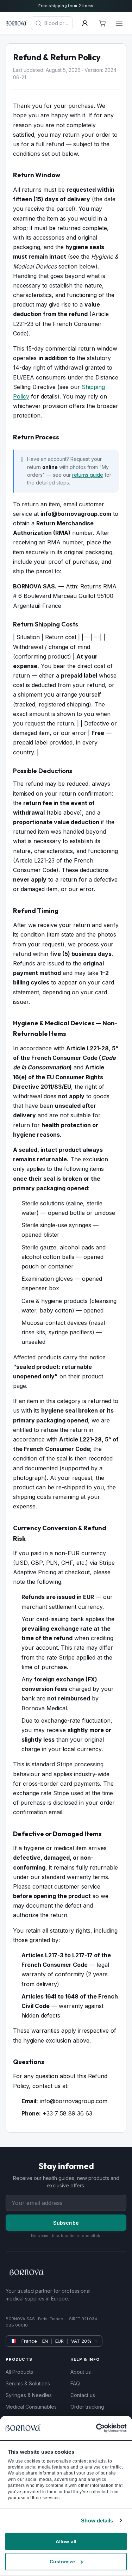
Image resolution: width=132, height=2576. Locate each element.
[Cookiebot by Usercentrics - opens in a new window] (96, 2428)
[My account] (85, 23)
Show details (97, 2521)
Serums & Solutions (28, 2383)
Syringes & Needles (29, 2395)
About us (81, 2372)
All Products (19, 2372)
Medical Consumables (31, 2407)
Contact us (83, 2395)
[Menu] (119, 23)
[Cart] (102, 23)
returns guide (88, 475)
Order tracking (87, 2407)
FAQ (75, 2383)
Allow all (66, 2541)
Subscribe (66, 2223)
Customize (62, 2562)
